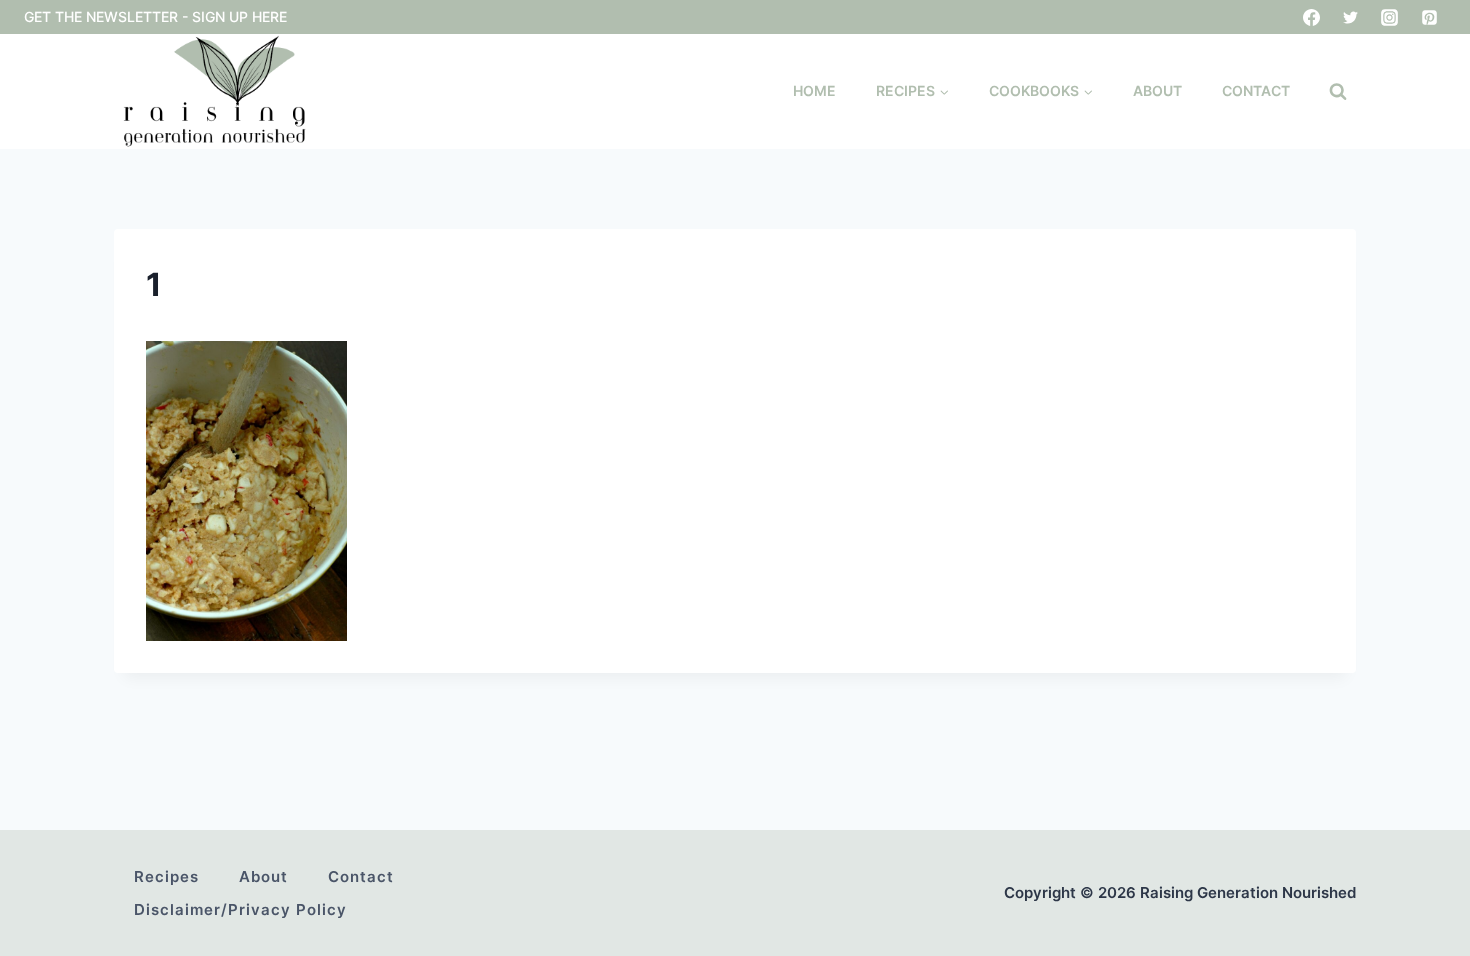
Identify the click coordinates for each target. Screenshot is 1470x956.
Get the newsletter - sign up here (155, 16)
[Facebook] (1312, 17)
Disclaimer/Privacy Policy (240, 909)
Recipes (166, 876)
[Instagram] (1390, 17)
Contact (1256, 90)
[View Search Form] (1338, 92)
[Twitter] (1351, 17)
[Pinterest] (1429, 17)
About (1157, 90)
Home (814, 90)
